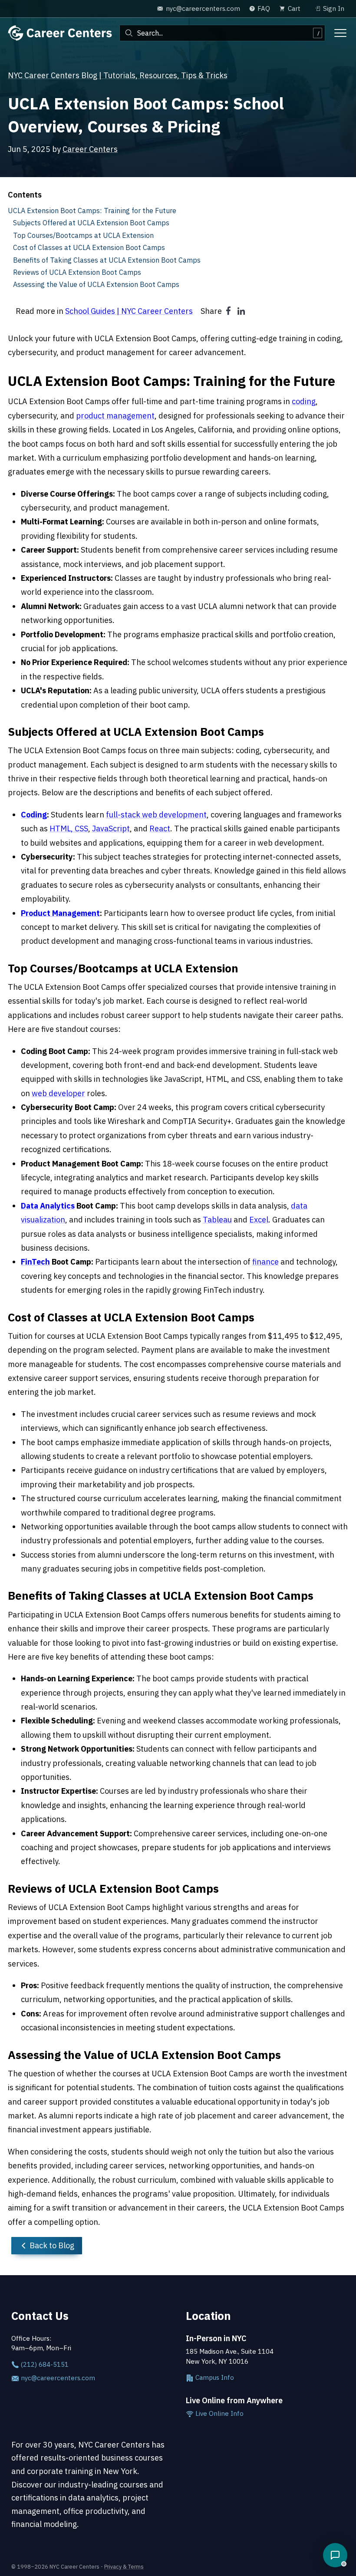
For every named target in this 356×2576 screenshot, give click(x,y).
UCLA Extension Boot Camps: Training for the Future (92, 210)
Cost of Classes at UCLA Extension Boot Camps (89, 247)
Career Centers (90, 149)
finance (265, 1262)
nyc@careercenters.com (57, 2378)
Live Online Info (219, 2413)
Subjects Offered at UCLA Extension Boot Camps (91, 222)
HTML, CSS (69, 828)
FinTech (35, 1262)
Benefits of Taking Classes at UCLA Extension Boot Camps (107, 260)
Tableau (217, 1220)
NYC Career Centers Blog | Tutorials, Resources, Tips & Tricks (118, 75)
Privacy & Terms (124, 2566)
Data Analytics (48, 1206)
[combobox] (222, 33)
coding (304, 401)
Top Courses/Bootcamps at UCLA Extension (83, 235)
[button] (335, 2555)
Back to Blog (51, 2245)
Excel (259, 1220)
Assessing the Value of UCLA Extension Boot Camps (96, 284)
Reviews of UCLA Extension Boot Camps (77, 272)
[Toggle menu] (340, 33)
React (160, 828)
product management (115, 416)
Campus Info (214, 2377)
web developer (58, 1093)
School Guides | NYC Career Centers (129, 311)
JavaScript (111, 828)
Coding (34, 815)
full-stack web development (156, 815)
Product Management (60, 913)
